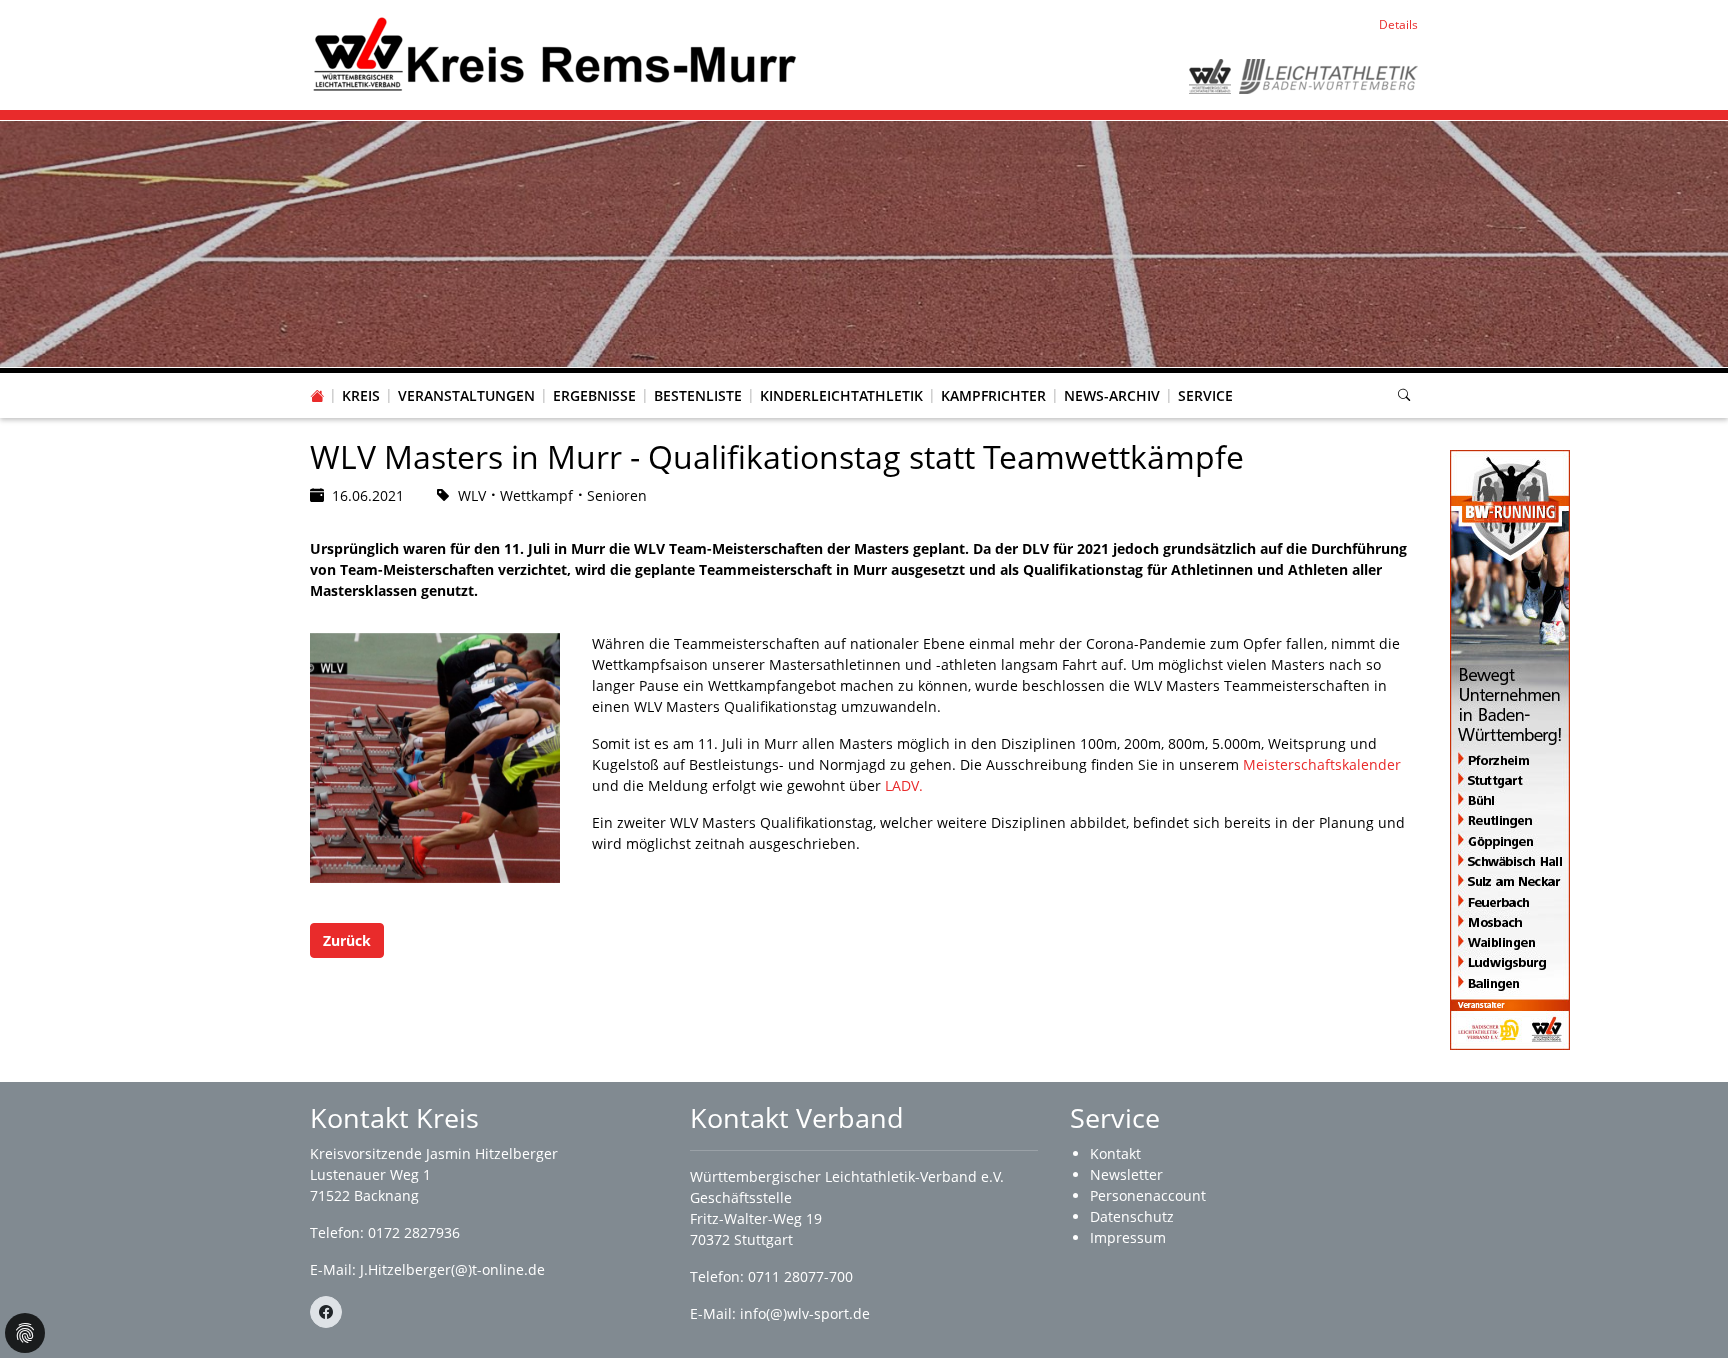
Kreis (361, 395)
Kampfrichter (993, 395)
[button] (361, 376)
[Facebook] (326, 1312)
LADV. (904, 785)
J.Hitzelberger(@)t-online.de (452, 1269)
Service (1205, 395)
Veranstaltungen (466, 395)
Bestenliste (698, 395)
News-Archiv (1112, 395)
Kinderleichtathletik (841, 395)
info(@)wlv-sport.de (805, 1313)
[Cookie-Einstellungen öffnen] (25, 1333)
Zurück (347, 940)
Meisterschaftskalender (1322, 764)
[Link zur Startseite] (554, 53)
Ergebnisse (594, 395)
